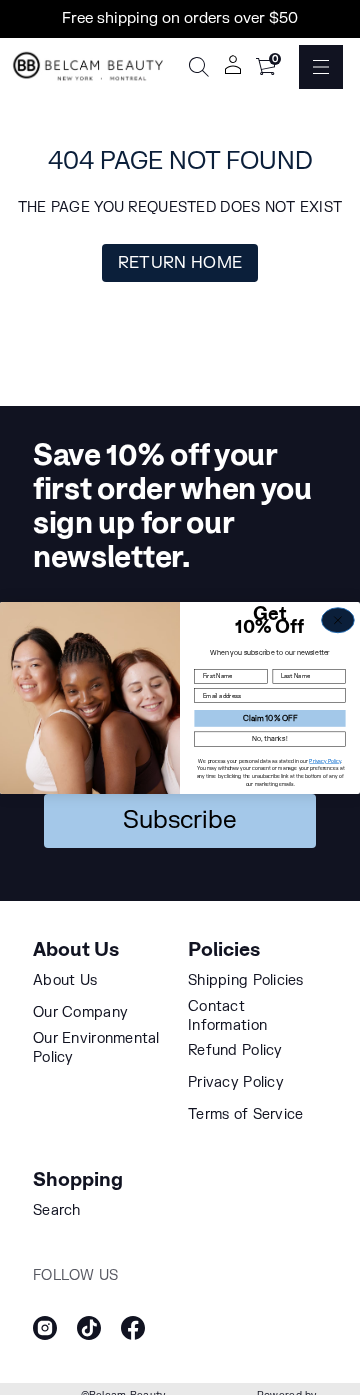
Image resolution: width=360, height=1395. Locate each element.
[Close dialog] (338, 619)
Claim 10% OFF (270, 718)
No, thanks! (269, 738)
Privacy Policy (324, 760)
